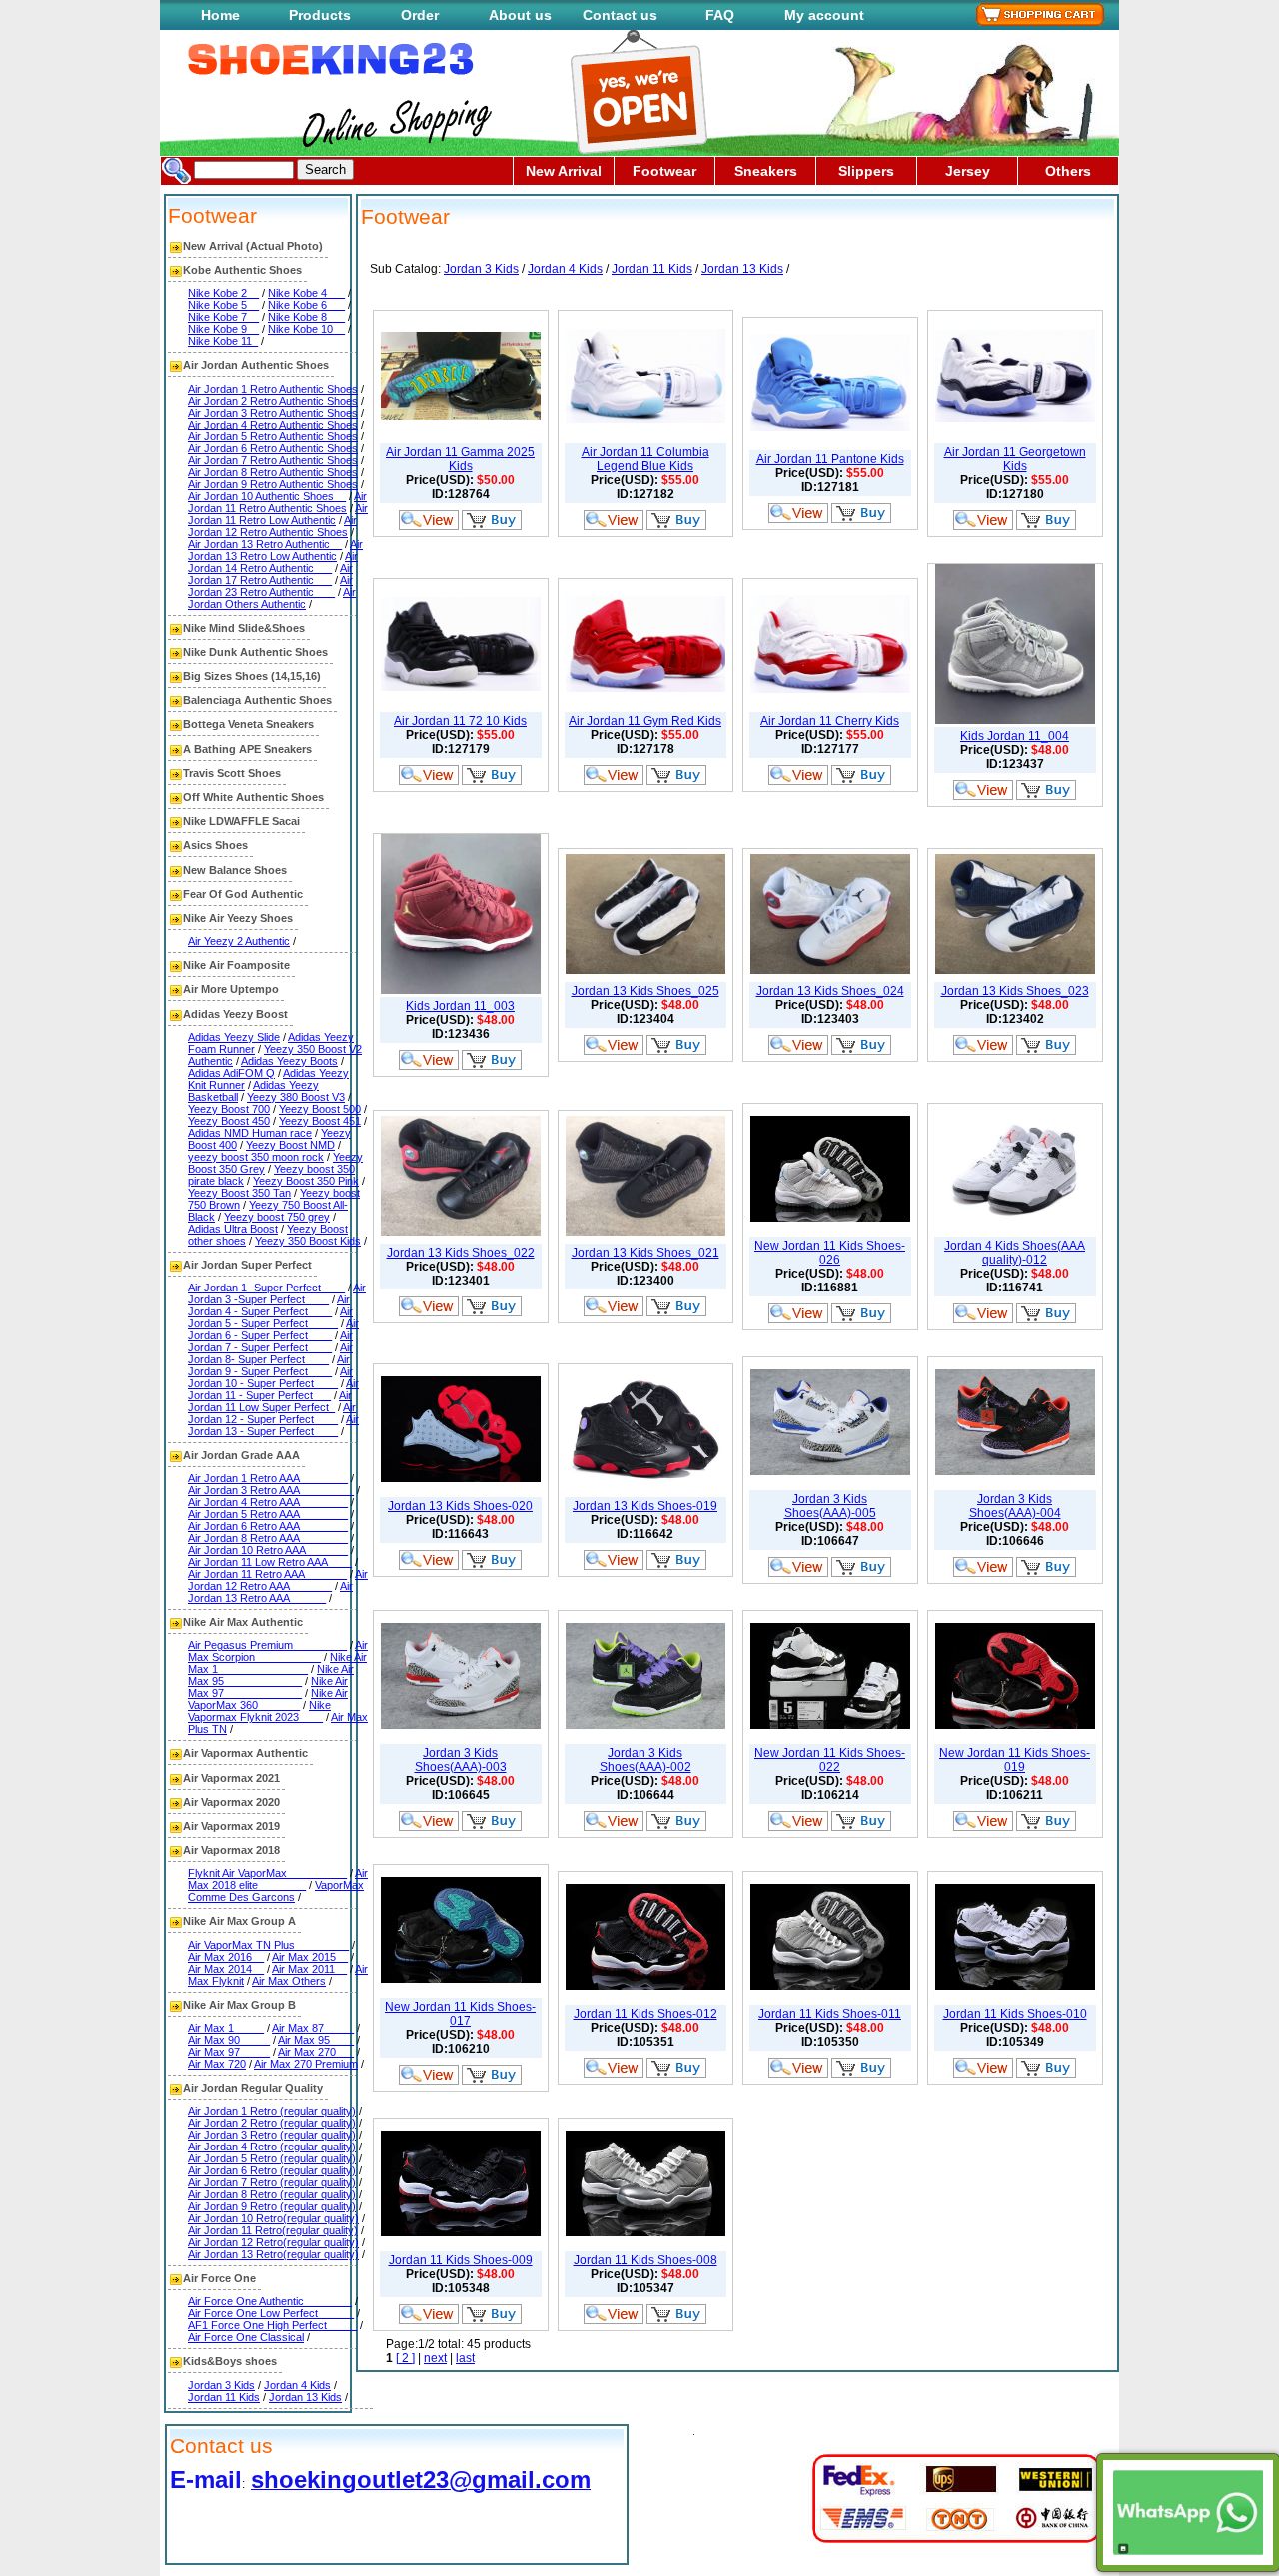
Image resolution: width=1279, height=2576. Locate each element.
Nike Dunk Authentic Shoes (255, 652)
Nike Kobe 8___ (306, 317)
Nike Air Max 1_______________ (277, 1663)
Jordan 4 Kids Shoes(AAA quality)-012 (1015, 1253)
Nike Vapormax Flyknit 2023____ (259, 1711)
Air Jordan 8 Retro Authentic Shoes (273, 472)
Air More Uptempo (231, 989)
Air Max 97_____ (229, 2052)
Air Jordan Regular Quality (253, 2088)
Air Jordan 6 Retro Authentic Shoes (273, 448)
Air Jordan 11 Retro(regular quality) (273, 2230)
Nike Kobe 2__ (223, 293)
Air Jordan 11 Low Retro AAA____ (270, 1562)
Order (420, 15)
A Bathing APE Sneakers (247, 749)
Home (220, 15)
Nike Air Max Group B (239, 2005)
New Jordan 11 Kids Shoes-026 (830, 1253)
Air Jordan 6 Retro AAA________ (268, 1526)
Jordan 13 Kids (305, 2397)
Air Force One (219, 2278)
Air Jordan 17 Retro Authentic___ (270, 574)
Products (320, 15)
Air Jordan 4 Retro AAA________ (268, 1502)
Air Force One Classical (246, 2337)
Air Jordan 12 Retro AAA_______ (278, 1580)
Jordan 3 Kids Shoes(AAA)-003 (461, 1760)
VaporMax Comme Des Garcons (276, 1891)
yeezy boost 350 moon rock (256, 1157)
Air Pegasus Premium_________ (267, 1645)
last (465, 2358)
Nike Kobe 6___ (306, 305)
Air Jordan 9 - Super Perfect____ (269, 1365)
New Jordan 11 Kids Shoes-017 (460, 2014)
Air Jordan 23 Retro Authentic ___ (270, 586)
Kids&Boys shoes (230, 2361)
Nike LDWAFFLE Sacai (241, 821)
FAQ (720, 15)
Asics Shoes (215, 845)
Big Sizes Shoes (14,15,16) (252, 676)
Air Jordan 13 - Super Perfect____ (273, 1425)
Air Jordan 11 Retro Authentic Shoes (277, 502)
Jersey (968, 171)
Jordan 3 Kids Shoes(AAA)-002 (645, 1760)
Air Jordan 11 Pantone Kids (830, 459)
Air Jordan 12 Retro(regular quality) (273, 2242)
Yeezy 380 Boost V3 (296, 1097)
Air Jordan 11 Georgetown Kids (1015, 459)
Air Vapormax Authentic (245, 1753)
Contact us (620, 15)
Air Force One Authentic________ (270, 2301)
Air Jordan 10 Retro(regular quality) (273, 2218)
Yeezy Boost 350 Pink (306, 1181)
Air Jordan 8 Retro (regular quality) (272, 2194)
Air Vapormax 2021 (231, 1778)
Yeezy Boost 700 (229, 1109)
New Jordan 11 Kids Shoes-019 (1015, 1760)
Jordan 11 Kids (224, 2397)
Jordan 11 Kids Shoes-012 (645, 2014)
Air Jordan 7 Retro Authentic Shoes (273, 460)
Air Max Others (289, 1981)
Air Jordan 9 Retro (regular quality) (272, 2206)
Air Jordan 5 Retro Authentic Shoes (273, 436)
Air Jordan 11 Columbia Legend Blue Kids (645, 459)
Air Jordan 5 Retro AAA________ (268, 1514)
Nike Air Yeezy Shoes (238, 918)
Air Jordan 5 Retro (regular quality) (272, 2158)
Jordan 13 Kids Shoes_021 (645, 1253)
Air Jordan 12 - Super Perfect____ (272, 1413)
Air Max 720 (217, 2064)
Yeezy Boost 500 (320, 1109)
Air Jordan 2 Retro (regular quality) (272, 2123)
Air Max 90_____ (229, 2040)
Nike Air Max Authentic (243, 1622)
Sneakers (766, 171)
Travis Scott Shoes (232, 773)
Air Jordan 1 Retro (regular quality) (272, 2111)
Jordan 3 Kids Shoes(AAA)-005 (830, 1506)
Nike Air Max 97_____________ (268, 1687)
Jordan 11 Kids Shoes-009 (461, 2260)
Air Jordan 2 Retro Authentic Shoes (273, 401)
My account (824, 15)
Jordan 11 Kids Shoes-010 (1015, 2014)
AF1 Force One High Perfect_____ (272, 2325)
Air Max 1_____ (226, 2028)
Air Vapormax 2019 (231, 1826)
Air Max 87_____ (313, 2028)
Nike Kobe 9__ (223, 329)
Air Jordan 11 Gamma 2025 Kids (460, 459)
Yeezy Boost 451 (320, 1121)
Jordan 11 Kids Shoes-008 (645, 2260)
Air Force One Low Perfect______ (271, 2313)
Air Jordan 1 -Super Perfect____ (266, 1288)
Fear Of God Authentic (243, 894)
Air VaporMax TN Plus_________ (268, 1945)
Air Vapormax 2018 (231, 1850)
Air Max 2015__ (310, 1957)
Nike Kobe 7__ (223, 317)
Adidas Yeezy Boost (235, 1014)
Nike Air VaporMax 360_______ (268, 1699)
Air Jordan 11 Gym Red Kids (645, 721)
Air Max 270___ (316, 2052)
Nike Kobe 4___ (306, 293)
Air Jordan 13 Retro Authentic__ (265, 544)
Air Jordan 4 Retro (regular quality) (272, 2147)
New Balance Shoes (235, 870)
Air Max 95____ (316, 2040)
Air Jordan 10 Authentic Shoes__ (267, 496)
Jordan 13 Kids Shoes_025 (645, 991)
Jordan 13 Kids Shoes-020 (460, 1506)
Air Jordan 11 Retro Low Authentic (278, 514)
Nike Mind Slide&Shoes (244, 628)
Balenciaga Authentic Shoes (257, 700)
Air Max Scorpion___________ (278, 1651)
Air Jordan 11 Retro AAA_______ (267, 1574)
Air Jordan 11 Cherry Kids (830, 721)
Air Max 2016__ (226, 1957)
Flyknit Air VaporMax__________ (267, 1873)
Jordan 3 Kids (221, 2385)
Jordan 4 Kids (297, 2385)
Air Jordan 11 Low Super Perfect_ (270, 1401)
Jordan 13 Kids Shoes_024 (830, 991)
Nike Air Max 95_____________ (271, 1675)
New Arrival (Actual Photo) (253, 246)
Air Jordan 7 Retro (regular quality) (272, 2182)
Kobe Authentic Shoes (242, 270)
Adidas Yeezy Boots (289, 1061)
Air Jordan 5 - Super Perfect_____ (270, 1317)
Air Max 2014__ (226, 1969)
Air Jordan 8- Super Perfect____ (270, 1353)
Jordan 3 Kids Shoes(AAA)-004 (1015, 1506)
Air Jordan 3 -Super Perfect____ (277, 1293)
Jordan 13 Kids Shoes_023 (1015, 991)
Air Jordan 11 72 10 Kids (460, 721)
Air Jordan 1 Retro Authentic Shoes (273, 389)
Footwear (664, 171)
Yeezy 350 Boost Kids (308, 1241)
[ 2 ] (405, 2358)
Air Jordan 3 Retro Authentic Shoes (273, 413)
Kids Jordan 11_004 (1015, 736)
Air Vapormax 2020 (231, 1802)
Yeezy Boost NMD (290, 1145)
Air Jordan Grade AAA (241, 1455)
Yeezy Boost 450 (229, 1121)
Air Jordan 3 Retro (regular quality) (272, 2135)
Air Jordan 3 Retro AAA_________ (271, 1490)
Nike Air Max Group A (239, 1921)
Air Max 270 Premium (306, 2064)
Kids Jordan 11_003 (460, 1006)
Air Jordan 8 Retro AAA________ (268, 1538)
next (435, 2358)
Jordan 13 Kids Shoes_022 (461, 1253)
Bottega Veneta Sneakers (248, 724)
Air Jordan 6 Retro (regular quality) (272, 2170)
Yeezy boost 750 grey (277, 1217)
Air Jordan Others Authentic (272, 598)
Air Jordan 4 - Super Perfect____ (269, 1305)
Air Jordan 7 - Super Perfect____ (270, 1341)
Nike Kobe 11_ (223, 341)
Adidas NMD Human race (250, 1133)
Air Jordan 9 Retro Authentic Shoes (273, 484)
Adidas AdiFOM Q (231, 1073)
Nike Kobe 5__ (223, 305)
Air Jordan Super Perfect (247, 1265)
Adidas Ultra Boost (233, 1229)
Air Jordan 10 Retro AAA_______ (268, 1550)
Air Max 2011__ (309, 1969)
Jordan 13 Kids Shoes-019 (645, 1506)
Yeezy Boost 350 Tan (239, 1193)
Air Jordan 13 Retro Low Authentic (275, 550)
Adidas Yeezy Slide (234, 1037)
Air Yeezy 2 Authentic (239, 941)
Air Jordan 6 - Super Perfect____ (273, 1329)
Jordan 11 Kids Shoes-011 (830, 2014)
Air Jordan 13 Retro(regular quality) (273, 2254)
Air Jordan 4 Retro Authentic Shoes (273, 425)
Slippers (866, 171)
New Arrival (564, 171)
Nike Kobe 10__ (306, 329)
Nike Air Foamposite (236, 965)
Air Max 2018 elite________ (278, 1879)
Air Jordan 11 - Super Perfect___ (273, 1389)
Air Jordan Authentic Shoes (256, 365)
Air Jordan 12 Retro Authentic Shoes (272, 526)
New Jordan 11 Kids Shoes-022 (830, 1760)
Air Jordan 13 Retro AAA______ (270, 1592)
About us (520, 15)
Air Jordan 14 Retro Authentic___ (273, 562)
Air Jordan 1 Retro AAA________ (268, 1478)
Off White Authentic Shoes (253, 797)
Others (1068, 171)
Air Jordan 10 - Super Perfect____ (270, 1377)
